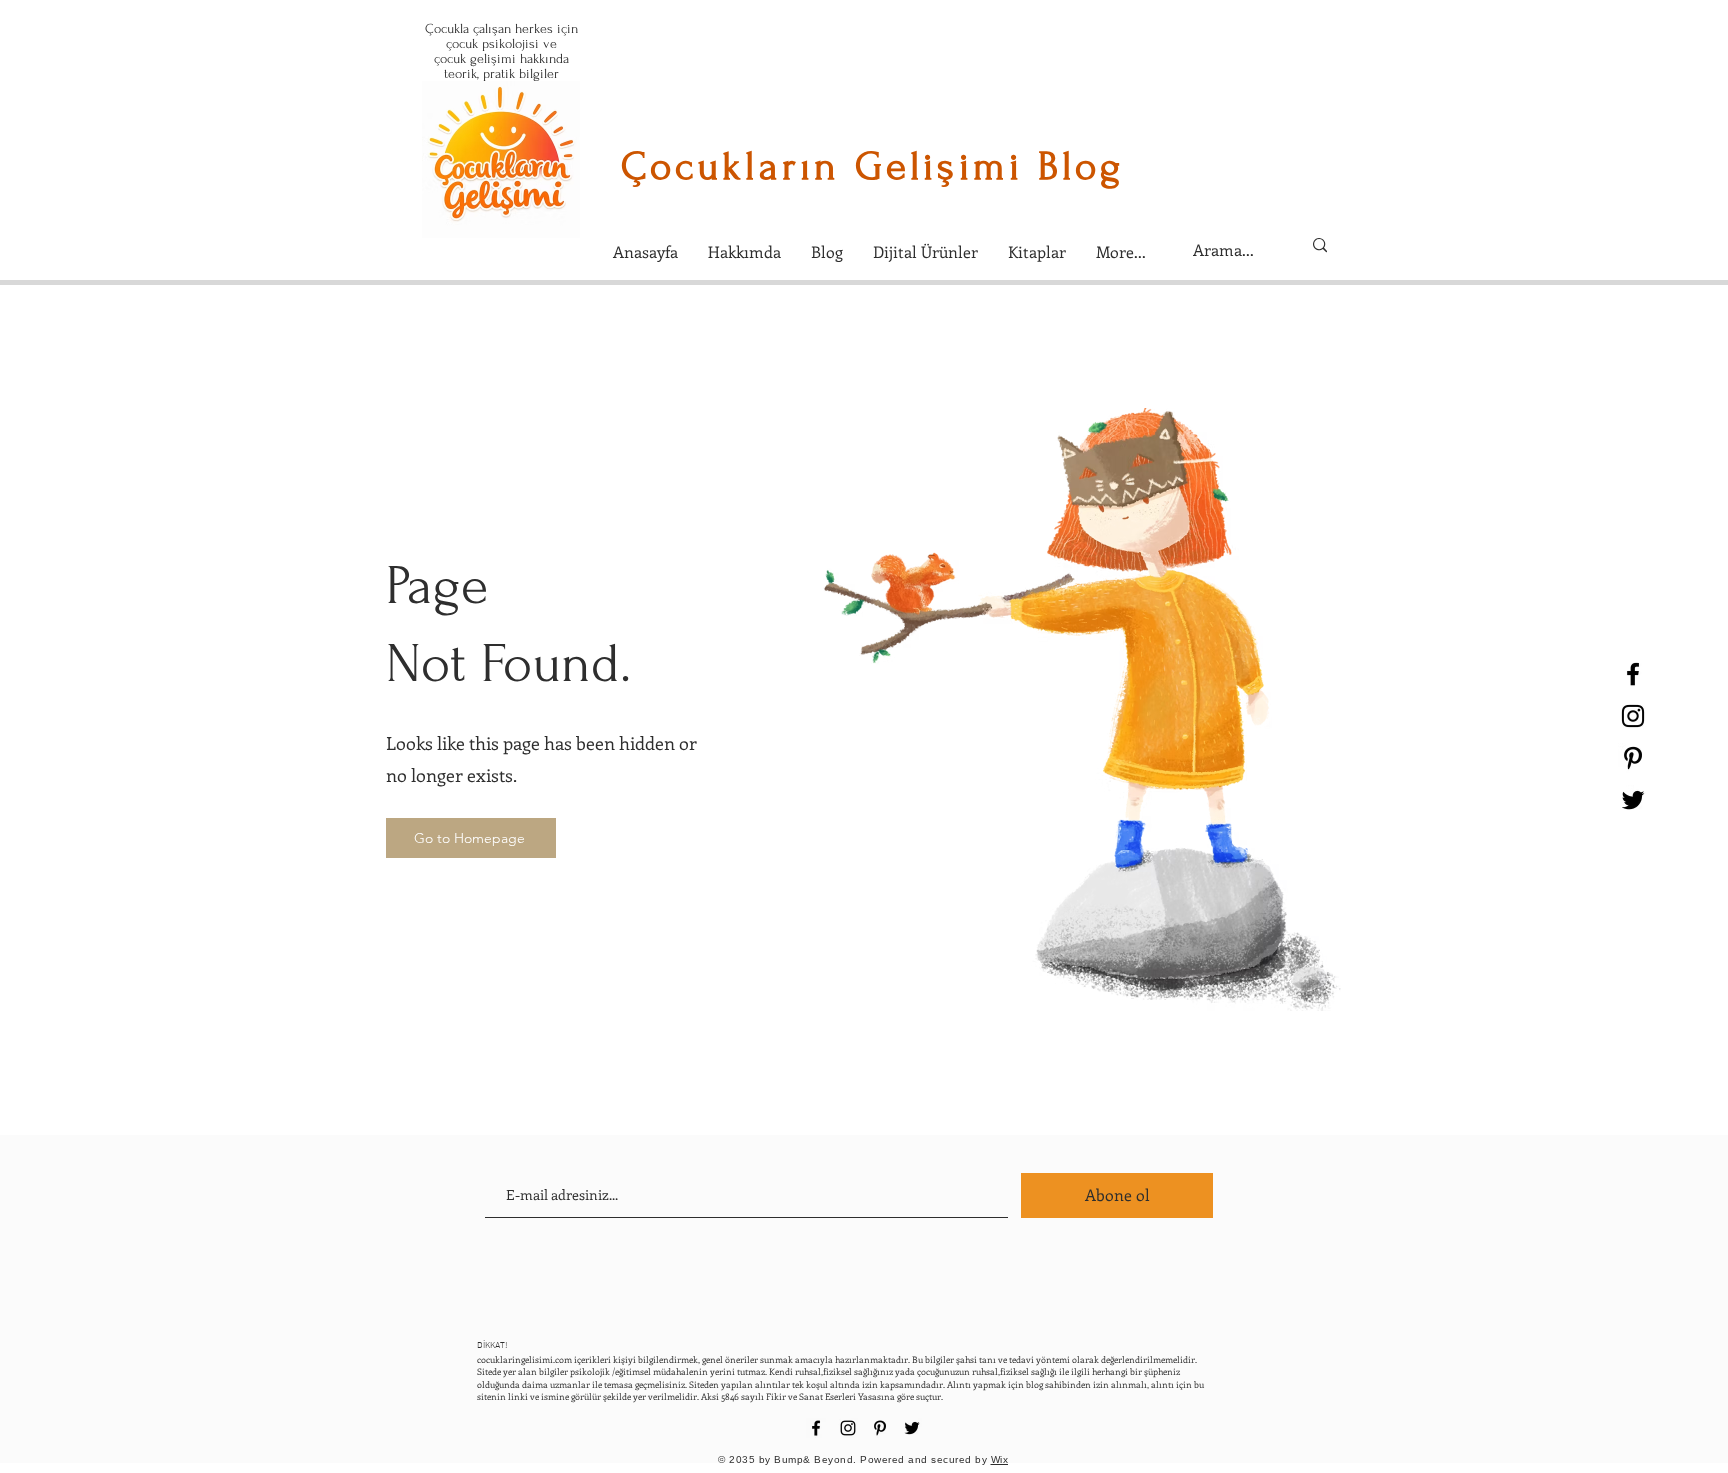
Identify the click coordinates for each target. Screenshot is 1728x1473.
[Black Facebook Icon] (1633, 674)
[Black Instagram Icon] (1633, 716)
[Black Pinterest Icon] (1633, 758)
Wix (1000, 1459)
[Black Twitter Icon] (1633, 800)
